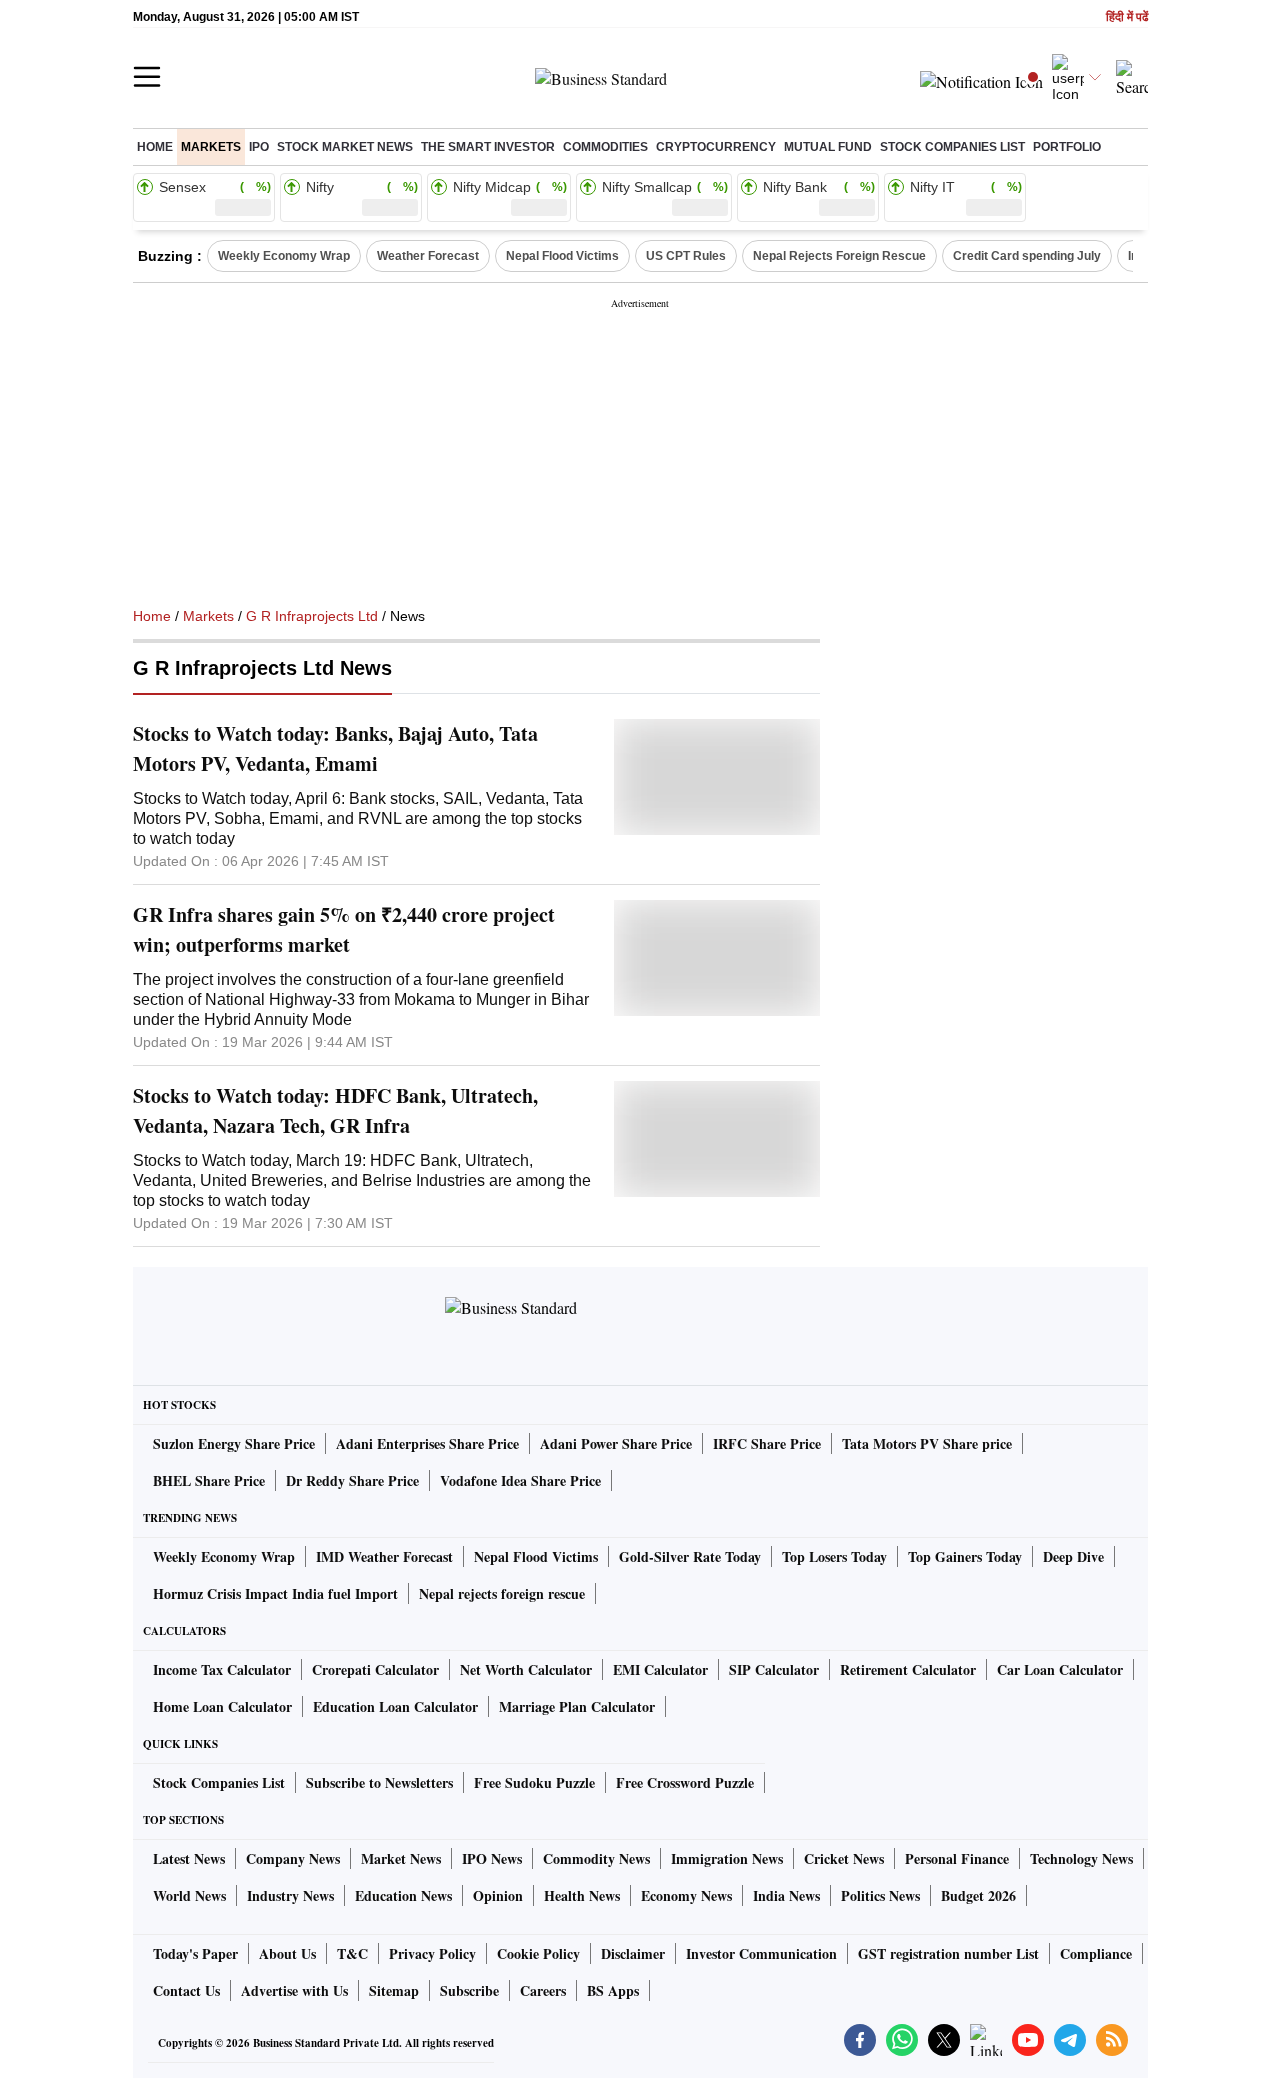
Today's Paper (195, 1953)
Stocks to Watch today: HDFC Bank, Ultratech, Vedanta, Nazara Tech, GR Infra (335, 1110)
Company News (293, 1858)
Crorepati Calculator (375, 1669)
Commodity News (596, 1858)
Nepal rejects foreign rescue (502, 1593)
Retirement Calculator (908, 1669)
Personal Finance (957, 1858)
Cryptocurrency (716, 147)
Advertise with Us (294, 1990)
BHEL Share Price (209, 1480)
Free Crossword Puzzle (685, 1782)
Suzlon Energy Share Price (234, 1443)
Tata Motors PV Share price (927, 1443)
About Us (287, 1953)
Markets (211, 147)
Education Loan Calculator (395, 1706)
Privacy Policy (432, 1953)
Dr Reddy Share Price (352, 1480)
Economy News (686, 1895)
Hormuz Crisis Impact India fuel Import (275, 1593)
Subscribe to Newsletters (379, 1782)
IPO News (492, 1858)
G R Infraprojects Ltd (312, 616)
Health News (582, 1895)
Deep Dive (1073, 1556)
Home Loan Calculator (222, 1706)
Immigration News (727, 1858)
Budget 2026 (978, 1895)
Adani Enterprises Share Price (427, 1443)
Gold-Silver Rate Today (690, 1556)
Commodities (605, 147)
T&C (352, 1953)
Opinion (498, 1895)
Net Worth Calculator (526, 1669)
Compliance (1096, 1953)
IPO (259, 147)
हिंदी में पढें (1127, 17)
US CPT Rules (686, 256)
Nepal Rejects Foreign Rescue (839, 256)
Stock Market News (345, 147)
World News (189, 1895)
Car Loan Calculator (1060, 1669)
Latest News (189, 1858)
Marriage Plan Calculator (577, 1706)
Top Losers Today (834, 1556)
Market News (401, 1858)
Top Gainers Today (965, 1556)
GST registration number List (948, 1953)
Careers (543, 1990)
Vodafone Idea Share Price (520, 1480)
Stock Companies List (219, 1782)
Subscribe (469, 1990)
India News (786, 1895)
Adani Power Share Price (616, 1443)
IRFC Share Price (767, 1443)
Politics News (880, 1895)
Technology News (1081, 1858)
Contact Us (186, 1990)
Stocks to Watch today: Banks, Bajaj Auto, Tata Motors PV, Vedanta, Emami (335, 748)
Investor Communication (761, 1953)
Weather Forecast (428, 256)
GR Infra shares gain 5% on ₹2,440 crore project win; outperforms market (344, 929)
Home (155, 147)
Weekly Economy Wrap (284, 256)
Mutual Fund (828, 147)
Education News (403, 1895)
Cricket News (844, 1858)
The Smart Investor (488, 147)
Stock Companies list (952, 147)
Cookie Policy (538, 1953)
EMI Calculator (660, 1669)
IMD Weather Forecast (384, 1556)
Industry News (290, 1895)
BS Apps (613, 1990)
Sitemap (394, 1990)
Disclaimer (633, 1953)
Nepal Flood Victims (562, 256)
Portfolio (1067, 147)
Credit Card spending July (1027, 256)
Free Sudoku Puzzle (534, 1782)
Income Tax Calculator (222, 1669)
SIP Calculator (774, 1669)
